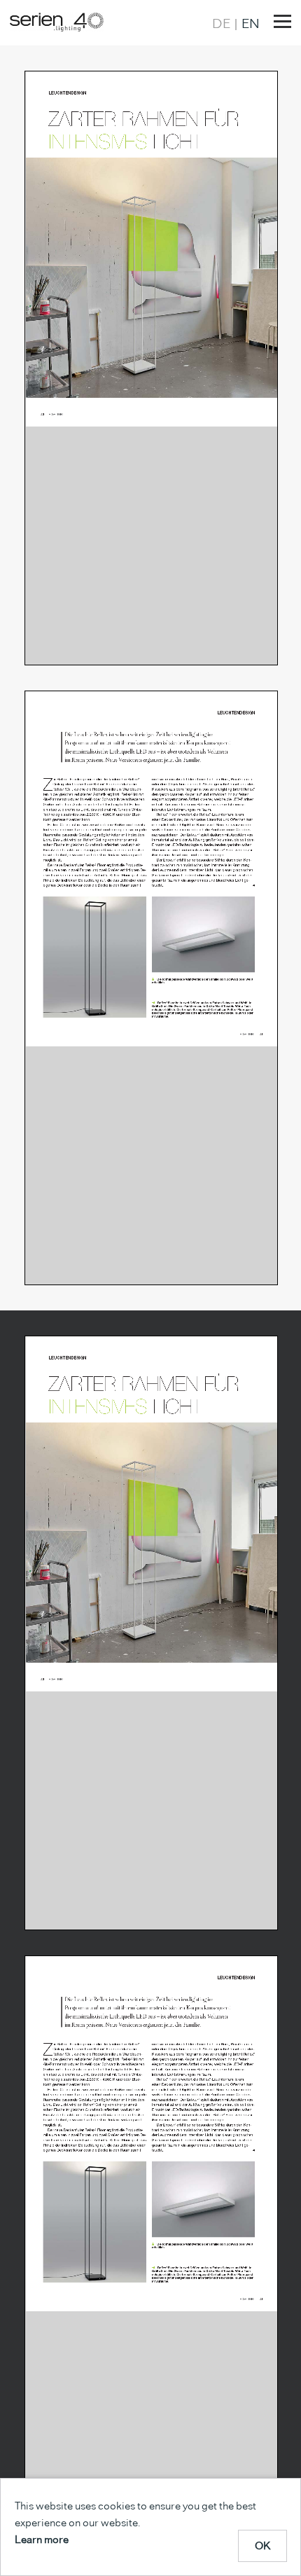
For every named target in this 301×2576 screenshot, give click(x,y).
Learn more (42, 2539)
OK (263, 2546)
